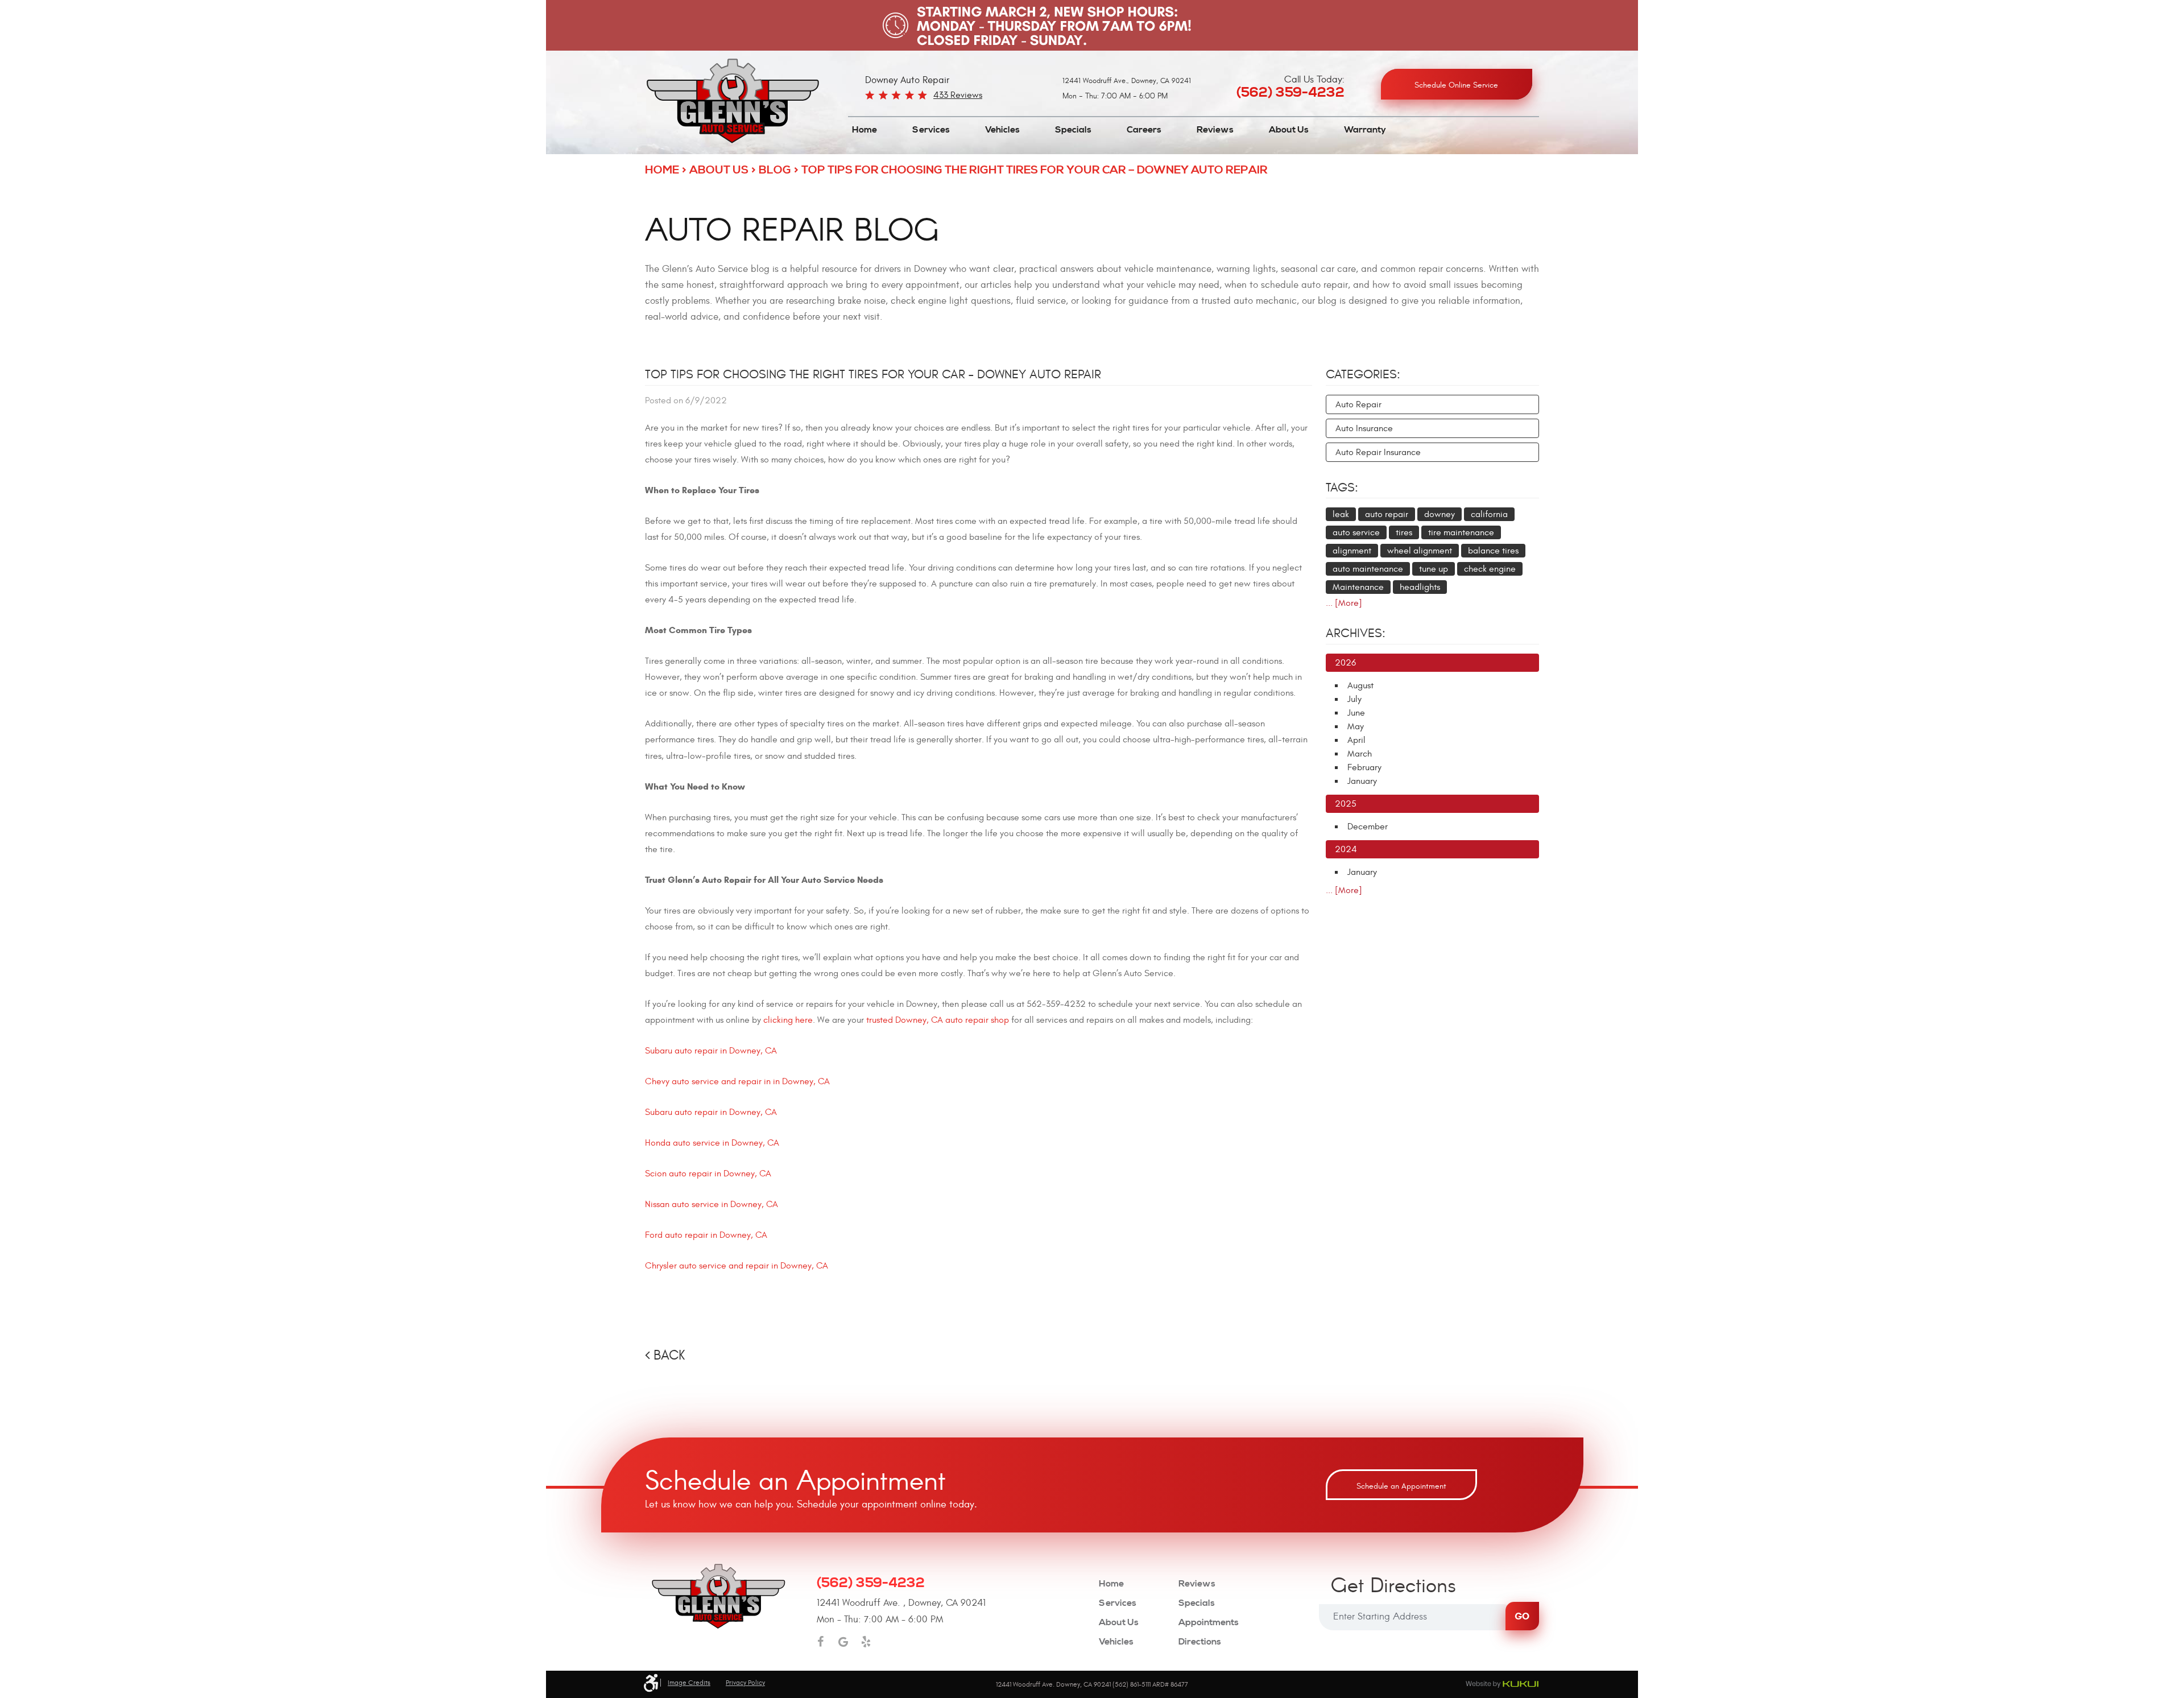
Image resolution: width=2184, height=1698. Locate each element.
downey (1440, 514)
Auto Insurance (1364, 428)
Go (1522, 1616)
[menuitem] (864, 130)
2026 (1345, 663)
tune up (1434, 569)
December (1368, 827)
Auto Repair (1358, 404)
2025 (1346, 804)
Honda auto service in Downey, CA (712, 1143)
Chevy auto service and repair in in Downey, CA (737, 1081)
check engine (1490, 569)
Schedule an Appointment (1401, 1486)
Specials (1073, 130)
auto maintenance (1368, 569)
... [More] (1344, 603)
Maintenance (1358, 587)
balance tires (1493, 551)
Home (864, 130)
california (1489, 514)
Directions (1200, 1642)
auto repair (1387, 514)
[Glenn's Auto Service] (733, 102)
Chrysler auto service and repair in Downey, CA (737, 1266)
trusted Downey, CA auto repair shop (938, 1020)
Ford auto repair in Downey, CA (706, 1235)
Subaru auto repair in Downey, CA (711, 1051)
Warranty (1365, 130)
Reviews (1215, 130)
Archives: (1356, 633)
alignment (1352, 551)
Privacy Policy (745, 1683)
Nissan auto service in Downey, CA (712, 1204)
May (1356, 726)
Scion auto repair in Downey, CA (708, 1174)
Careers (1144, 130)
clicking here (788, 1020)
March (1360, 754)
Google (843, 1642)
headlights (1420, 587)
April (1356, 740)
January (1362, 781)
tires (1404, 532)
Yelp (866, 1642)
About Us (1289, 130)
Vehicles (1002, 130)
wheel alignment (1420, 551)
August (1360, 685)
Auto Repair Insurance (1378, 452)
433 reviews (958, 95)
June (1356, 713)
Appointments (1209, 1623)
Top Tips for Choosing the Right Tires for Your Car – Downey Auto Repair (1035, 170)
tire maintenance (1461, 532)
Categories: (1363, 374)
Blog (775, 170)
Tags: (1342, 487)
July (1354, 699)
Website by (1502, 1684)
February (1364, 767)
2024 (1346, 849)
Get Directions (1393, 1587)
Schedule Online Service (1456, 85)
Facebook (821, 1642)
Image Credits (689, 1683)
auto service (1356, 532)
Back (669, 1356)
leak (1341, 514)
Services (931, 130)
